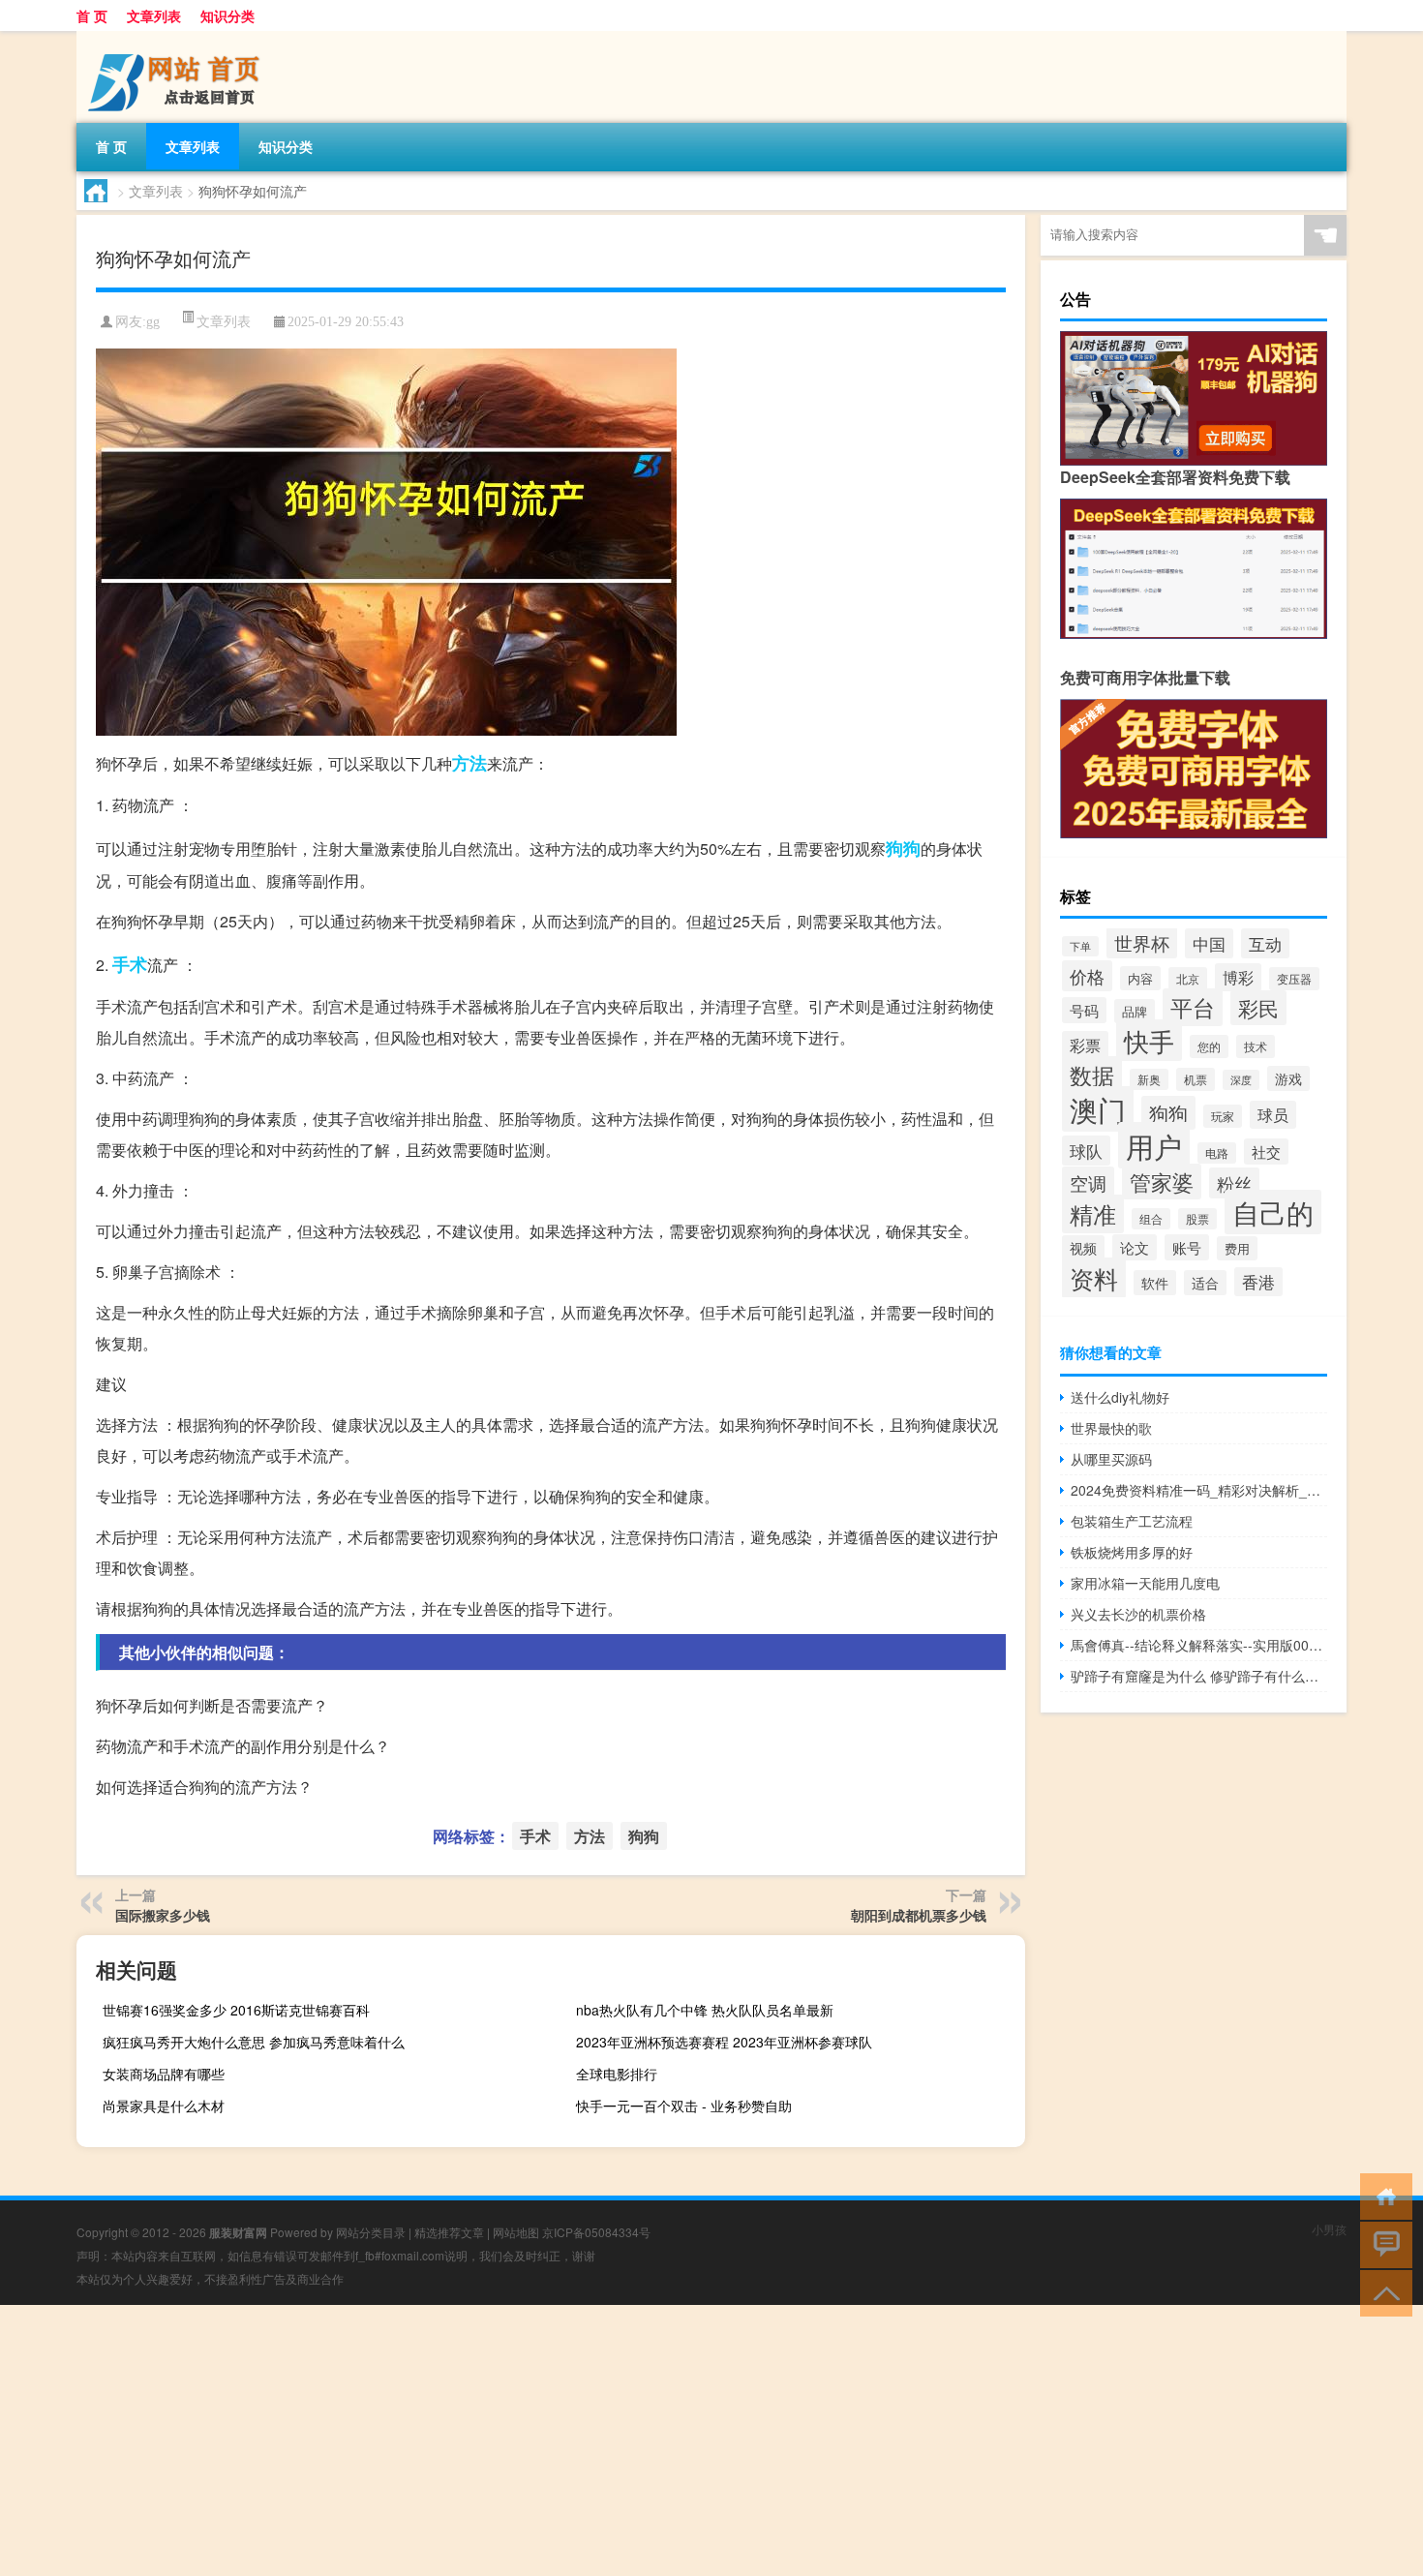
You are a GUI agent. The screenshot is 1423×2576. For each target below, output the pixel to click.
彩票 (1085, 1045)
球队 (1086, 1151)
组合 (1151, 1219)
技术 (1256, 1046)
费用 (1237, 1248)
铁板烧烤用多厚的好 (1132, 1552)
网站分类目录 (371, 2232)
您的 (1209, 1046)
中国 (1209, 943)
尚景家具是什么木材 (164, 2106)
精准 (1093, 1214)
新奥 (1149, 1079)
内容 (1140, 978)
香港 (1258, 1282)
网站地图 (516, 2232)
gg (153, 322)
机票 (1196, 1079)
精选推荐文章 (449, 2232)
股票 (1197, 1219)
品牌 (1135, 1011)
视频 (1083, 1248)
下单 (1080, 946)
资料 (1094, 1278)
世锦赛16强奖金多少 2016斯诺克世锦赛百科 (236, 2010)
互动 (1265, 943)
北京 (1188, 979)
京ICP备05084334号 (596, 2232)
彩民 (1258, 1008)
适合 (1205, 1283)
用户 (1154, 1145)
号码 (1084, 1010)
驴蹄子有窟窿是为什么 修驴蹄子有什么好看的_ (1199, 1676)
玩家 (1223, 1116)
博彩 (1238, 977)
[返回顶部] (1382, 2292)
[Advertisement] (581, 2440)
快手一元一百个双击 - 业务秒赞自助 (684, 2106)
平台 (1193, 1007)
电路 (1217, 1153)
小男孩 (1329, 2229)
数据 (1092, 1075)
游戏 (1288, 1078)
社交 (1266, 1152)
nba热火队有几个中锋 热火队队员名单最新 (705, 2010)
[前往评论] (1382, 2243)
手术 (130, 964)
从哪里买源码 (1111, 1459)
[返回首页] (1382, 2195)
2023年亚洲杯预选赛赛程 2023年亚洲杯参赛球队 (724, 2042)
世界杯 (1142, 942)
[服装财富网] (178, 38)
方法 (469, 763)
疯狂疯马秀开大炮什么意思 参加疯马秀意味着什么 (254, 2042)
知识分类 (227, 15)
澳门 (1098, 1109)
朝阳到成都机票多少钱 (919, 1915)
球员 (1273, 1115)
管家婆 (1162, 1182)
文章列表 (154, 15)
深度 (1241, 1080)
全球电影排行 (617, 2074)
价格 (1087, 976)
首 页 (92, 15)
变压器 (1294, 979)
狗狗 (903, 848)
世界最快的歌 (1111, 1428)
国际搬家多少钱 (163, 1915)
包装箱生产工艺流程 (1132, 1521)
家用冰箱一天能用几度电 (1145, 1583)
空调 (1088, 1182)
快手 (1149, 1040)
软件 (1155, 1283)
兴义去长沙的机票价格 (1138, 1614)
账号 (1187, 1247)
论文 (1135, 1247)
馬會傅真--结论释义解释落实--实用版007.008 (1199, 1645)
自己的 (1273, 1212)
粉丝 (1234, 1183)
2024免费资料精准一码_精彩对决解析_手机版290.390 (1199, 1490)
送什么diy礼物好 (1120, 1397)
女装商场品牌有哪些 (164, 2074)
